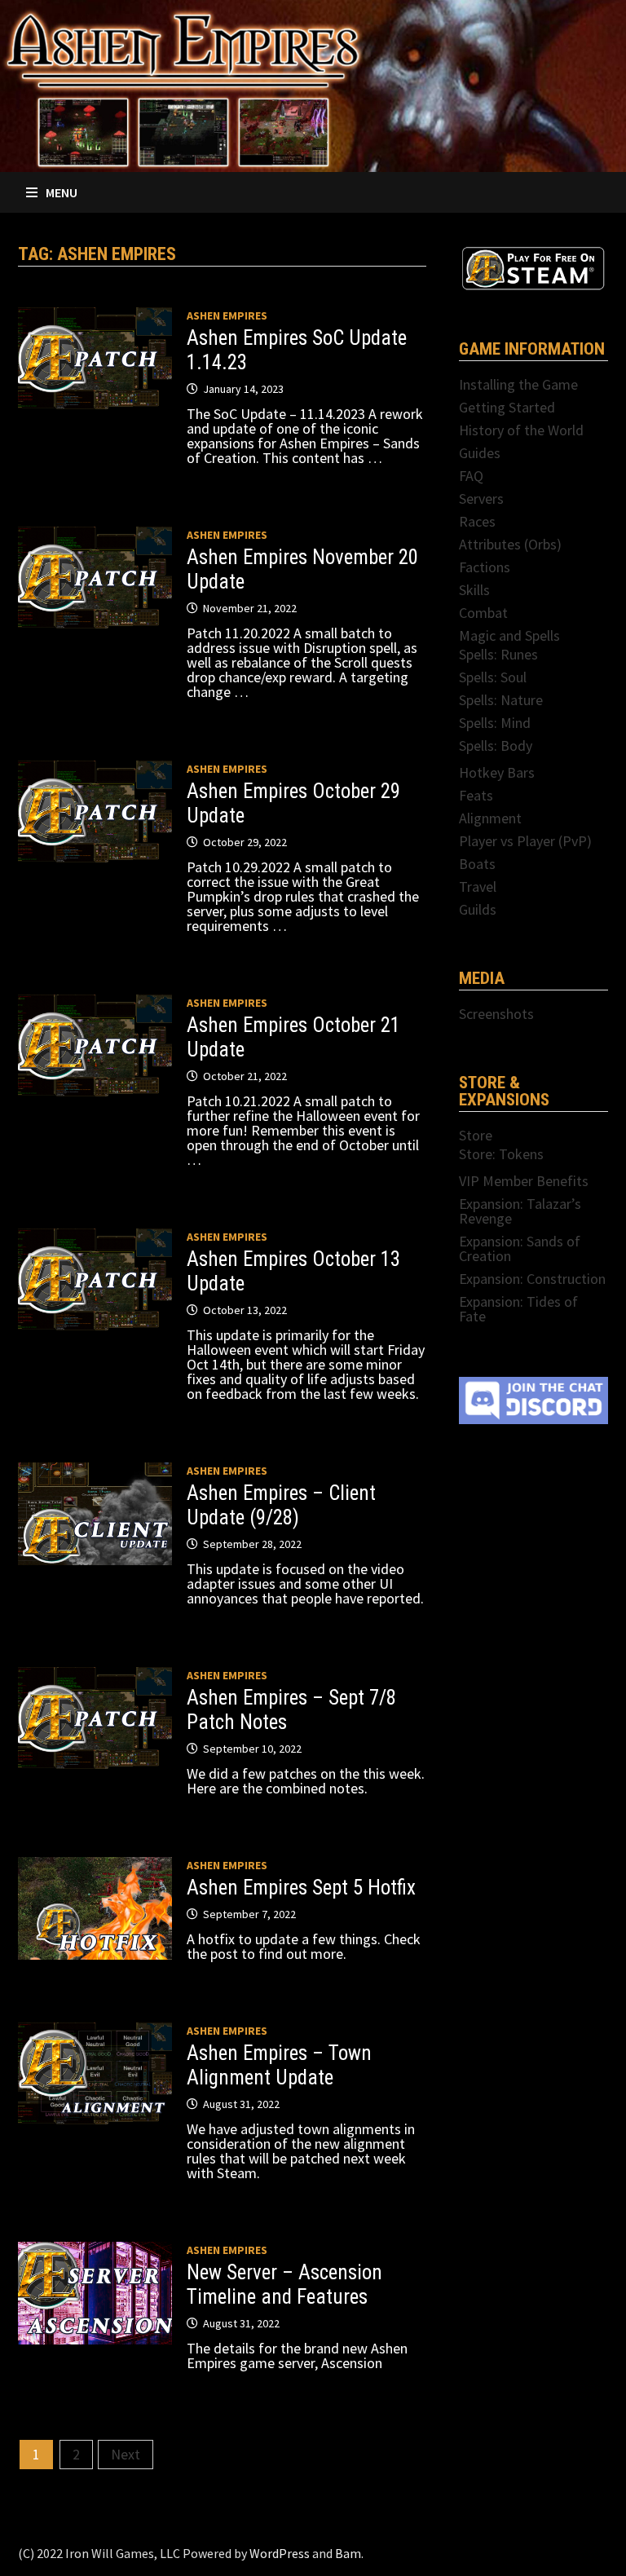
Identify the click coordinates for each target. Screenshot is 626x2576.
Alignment (490, 818)
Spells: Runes (498, 654)
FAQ (471, 476)
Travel (478, 887)
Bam (348, 2553)
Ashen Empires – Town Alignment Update (279, 2065)
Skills (474, 590)
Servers (481, 498)
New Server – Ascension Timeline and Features (284, 2285)
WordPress (280, 2553)
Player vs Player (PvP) (525, 841)
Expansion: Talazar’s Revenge (520, 1211)
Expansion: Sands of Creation (520, 1248)
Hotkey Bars (497, 772)
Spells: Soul (493, 677)
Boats (477, 864)
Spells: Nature (501, 700)
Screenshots (496, 1014)
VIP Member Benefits (524, 1181)
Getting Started (507, 407)
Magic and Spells (509, 635)
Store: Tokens (501, 1154)
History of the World (521, 430)
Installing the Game (518, 384)
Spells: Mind (495, 723)
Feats (476, 795)
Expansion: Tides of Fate (518, 1309)
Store (476, 1135)
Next (126, 2454)
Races (477, 521)
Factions (485, 567)
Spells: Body (496, 745)
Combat (483, 613)
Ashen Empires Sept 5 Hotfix (301, 1888)
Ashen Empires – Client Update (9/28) (281, 1505)
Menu (62, 192)
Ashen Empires (227, 315)
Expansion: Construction (532, 1279)
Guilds (478, 909)
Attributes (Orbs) (510, 544)
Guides (480, 453)
